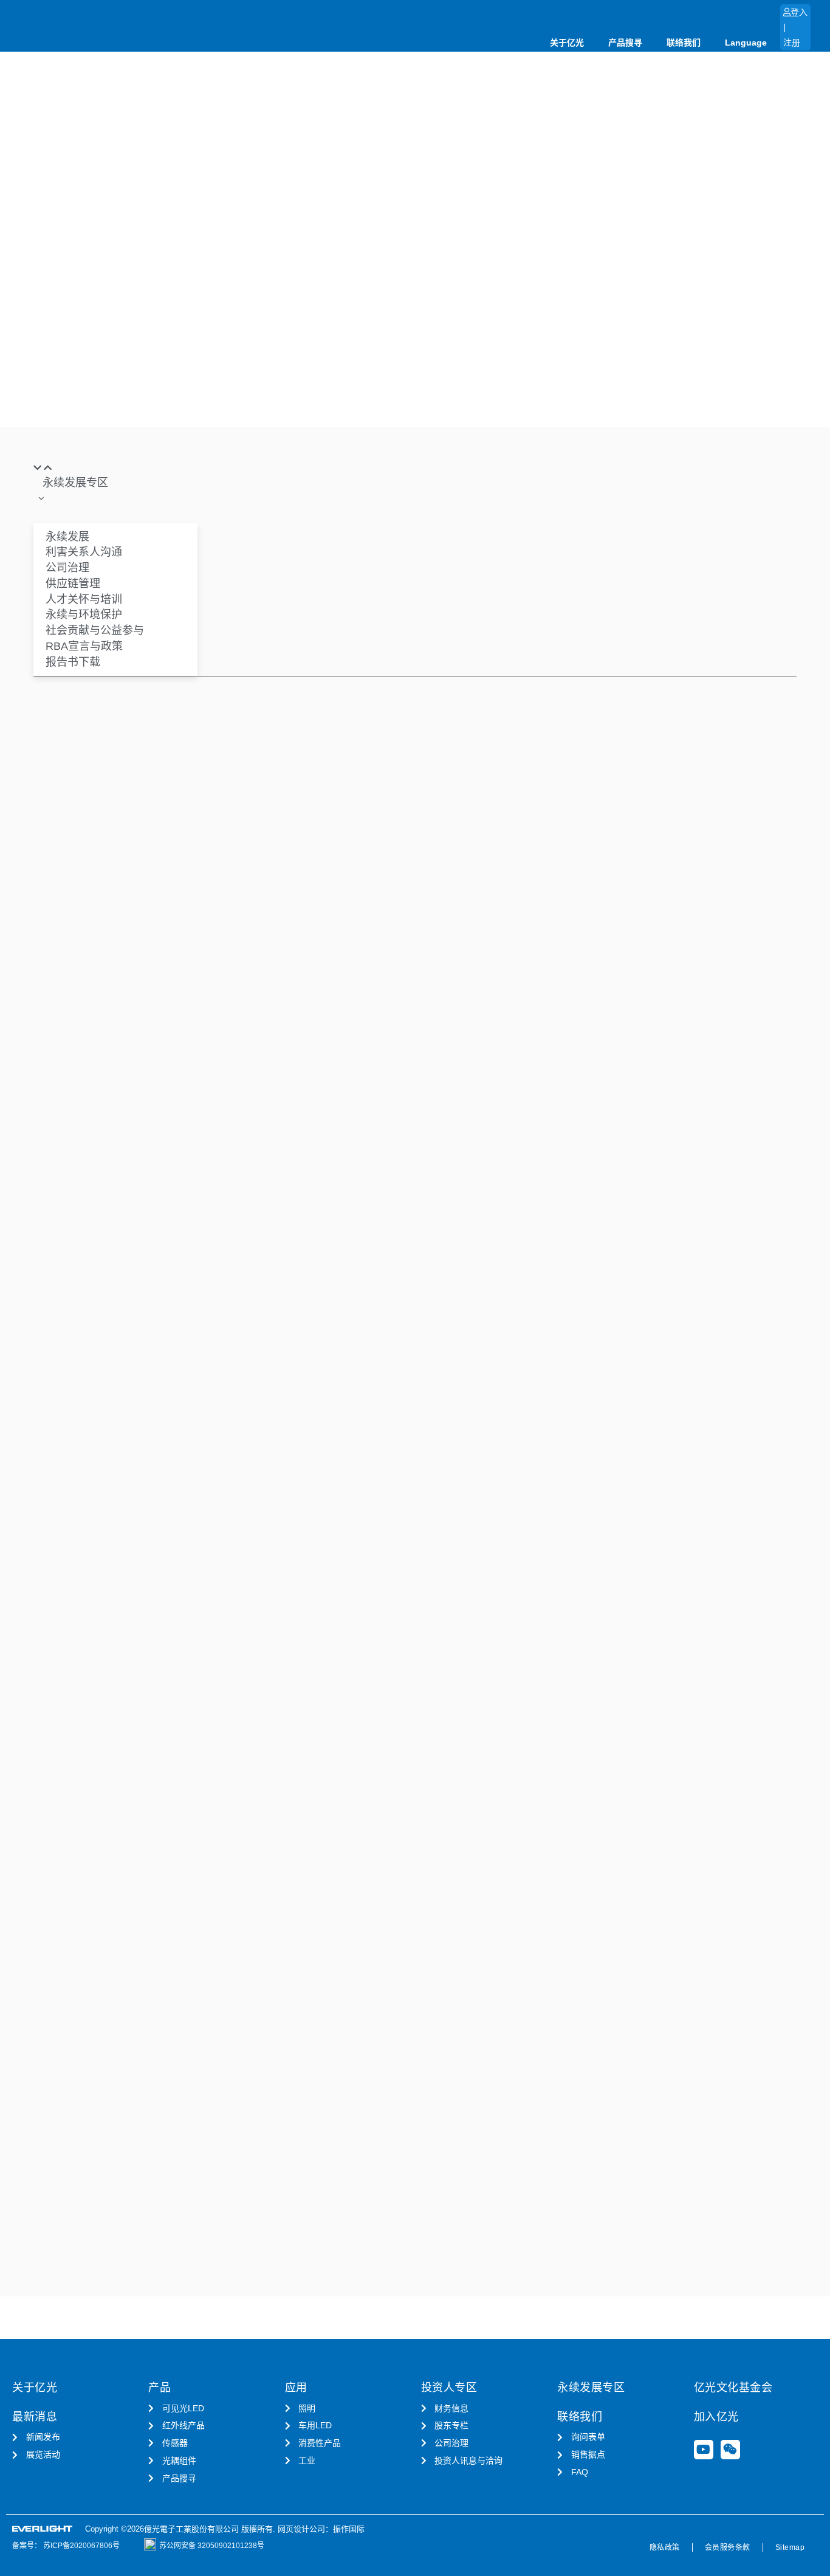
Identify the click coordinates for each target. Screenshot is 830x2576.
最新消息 (35, 2417)
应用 (296, 2388)
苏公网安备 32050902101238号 (212, 2546)
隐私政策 (665, 2547)
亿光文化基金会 (733, 2388)
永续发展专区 (591, 2388)
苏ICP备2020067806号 (81, 2546)
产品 (159, 2388)
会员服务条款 (728, 2547)
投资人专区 (449, 2388)
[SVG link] (43, 2529)
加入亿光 (716, 2417)
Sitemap (790, 2547)
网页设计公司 (301, 2529)
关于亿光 (567, 43)
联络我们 (684, 43)
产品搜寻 (625, 43)
